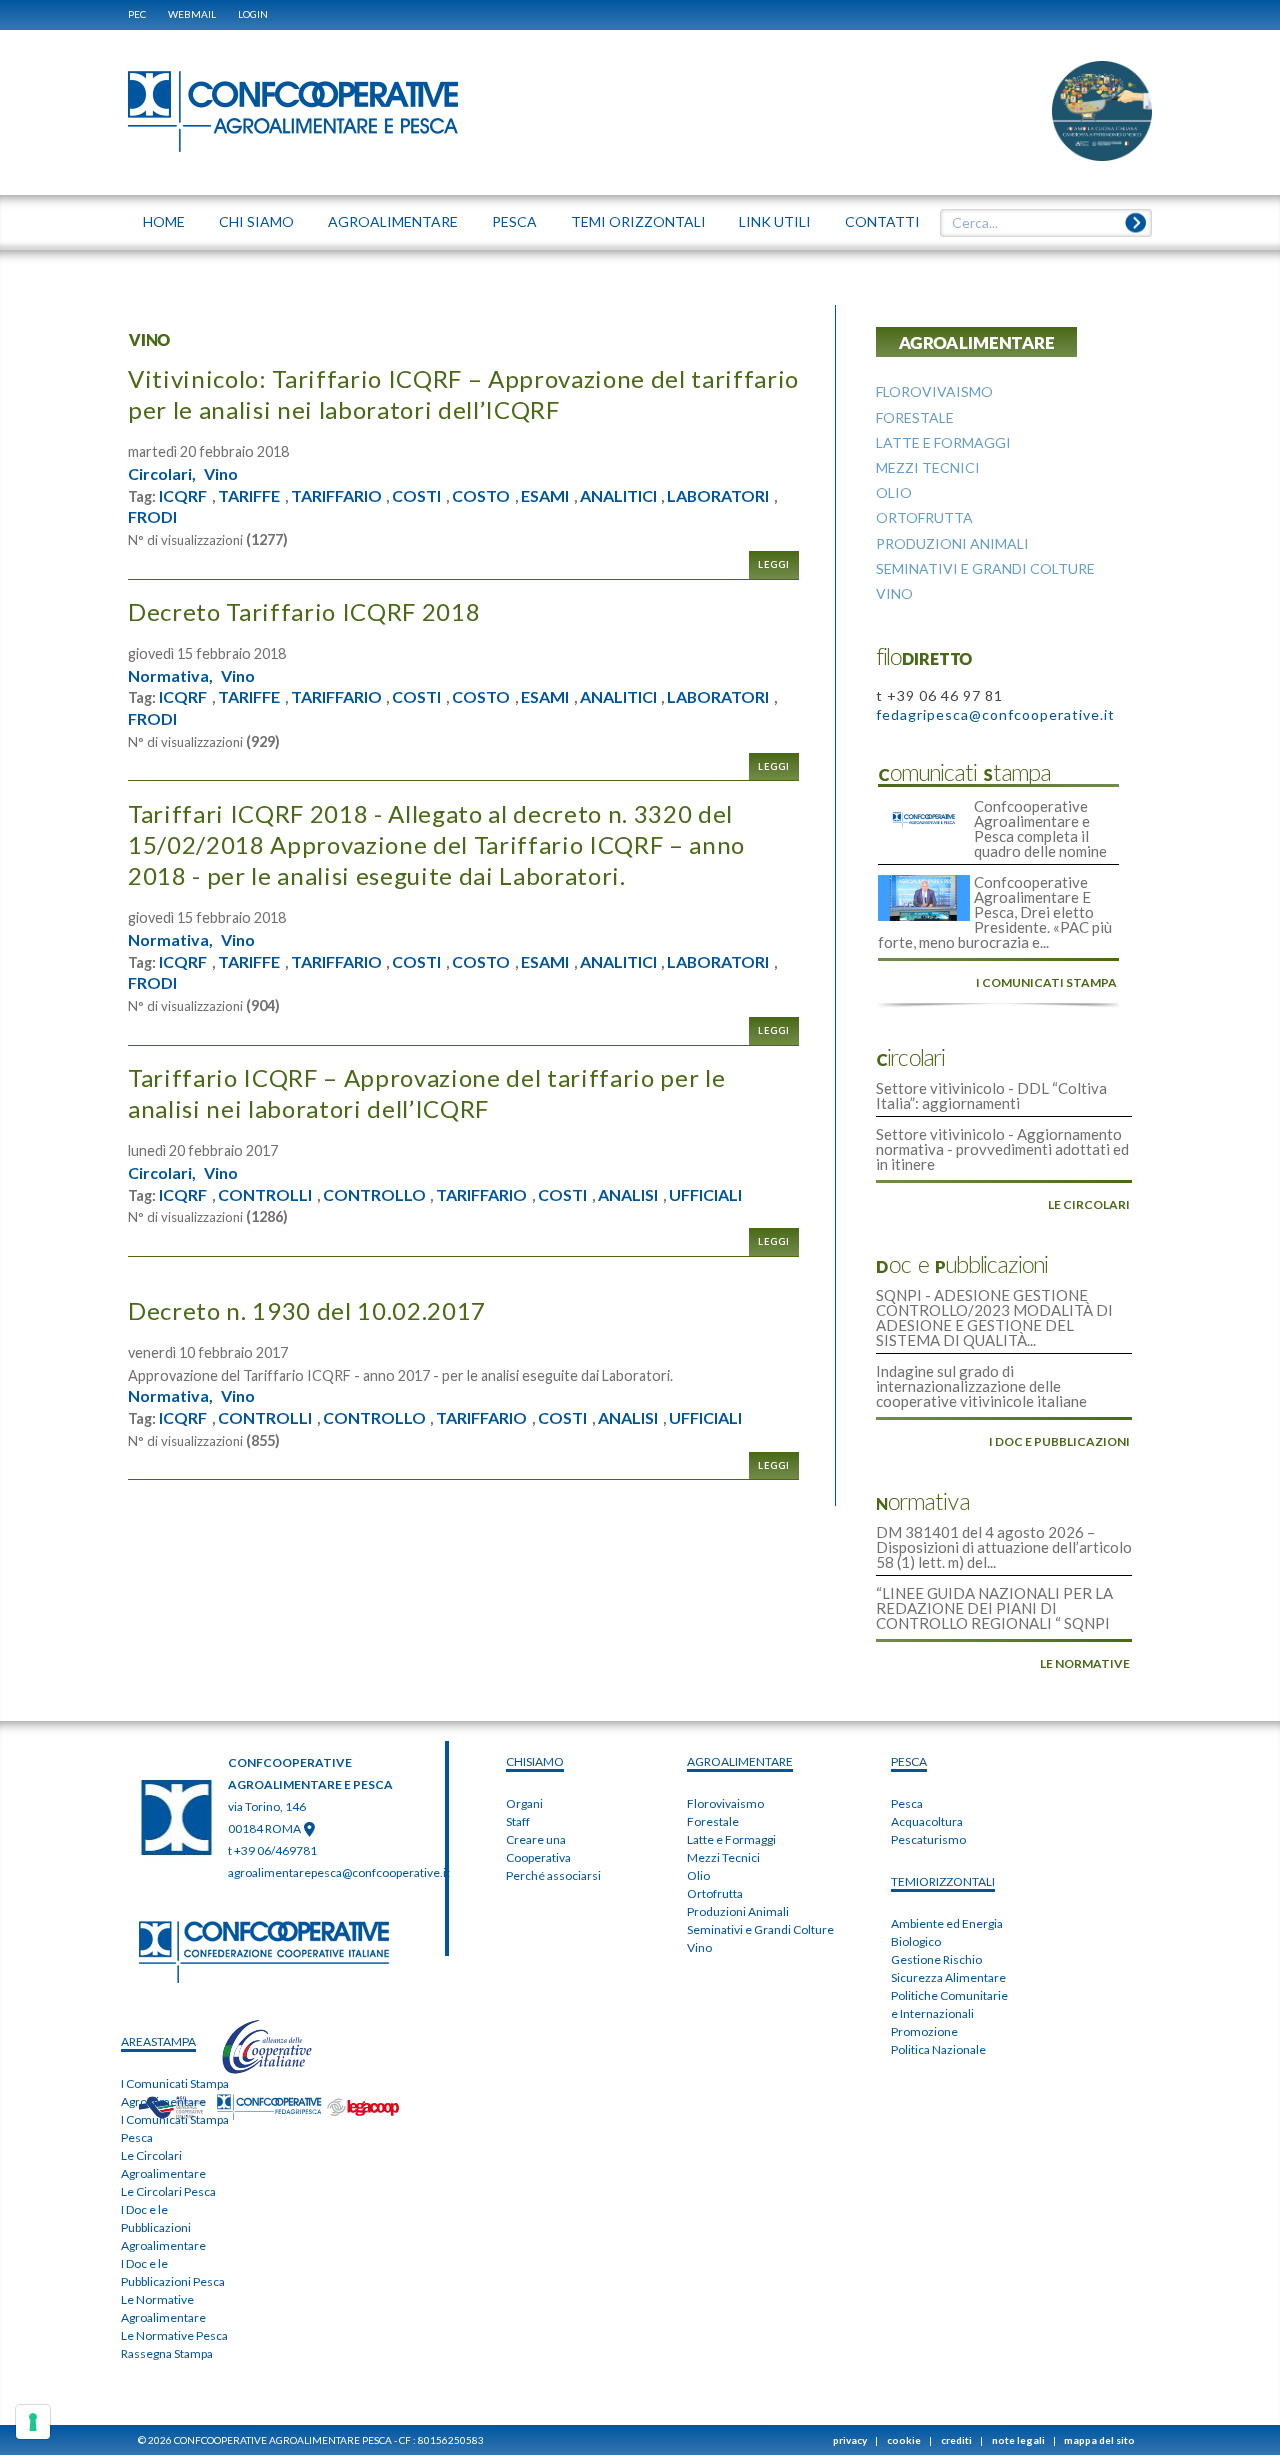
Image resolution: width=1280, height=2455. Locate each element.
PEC (137, 14)
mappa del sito (1099, 2440)
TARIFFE (249, 496)
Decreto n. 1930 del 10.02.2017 (307, 1310)
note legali (1018, 2440)
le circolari (1089, 1204)
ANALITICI (618, 496)
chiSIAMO (535, 1761)
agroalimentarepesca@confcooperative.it (339, 1872)
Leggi (774, 564)
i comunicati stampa (1046, 982)
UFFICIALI (705, 1195)
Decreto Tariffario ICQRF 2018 (304, 611)
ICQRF (183, 496)
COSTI (416, 496)
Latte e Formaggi (731, 1839)
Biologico (916, 1941)
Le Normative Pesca (174, 2335)
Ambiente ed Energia (947, 1923)
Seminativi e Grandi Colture (760, 1929)
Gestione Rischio (936, 1959)
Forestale (713, 1821)
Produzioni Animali (738, 1911)
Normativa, (170, 676)
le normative (1085, 1663)
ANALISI (628, 1195)
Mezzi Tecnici (723, 1857)
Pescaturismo (928, 1839)
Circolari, (162, 474)
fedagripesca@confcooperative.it (995, 714)
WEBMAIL (192, 14)
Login (253, 14)
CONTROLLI (265, 1195)
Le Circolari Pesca (168, 2191)
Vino (221, 474)
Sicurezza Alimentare (948, 1977)
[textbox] (1039, 223)
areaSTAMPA (158, 2041)
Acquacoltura (927, 1821)
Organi (524, 1803)
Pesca (907, 1803)
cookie (904, 2440)
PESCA (909, 1761)
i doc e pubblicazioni (1059, 1441)
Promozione (924, 2031)
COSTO (481, 496)
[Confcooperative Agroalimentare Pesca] (293, 110)
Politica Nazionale (938, 2049)
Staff (518, 1821)
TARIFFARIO (336, 496)
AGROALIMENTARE (740, 1761)
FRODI (152, 517)
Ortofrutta (715, 1893)
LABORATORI (718, 496)
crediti (956, 2440)
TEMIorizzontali (943, 1881)
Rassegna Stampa (167, 2353)
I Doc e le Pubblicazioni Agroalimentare (163, 2227)
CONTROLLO (374, 1195)
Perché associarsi (553, 1875)
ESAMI (545, 496)
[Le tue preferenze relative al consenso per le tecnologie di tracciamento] (33, 2422)
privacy (850, 2440)
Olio (698, 1875)
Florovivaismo (725, 1803)
